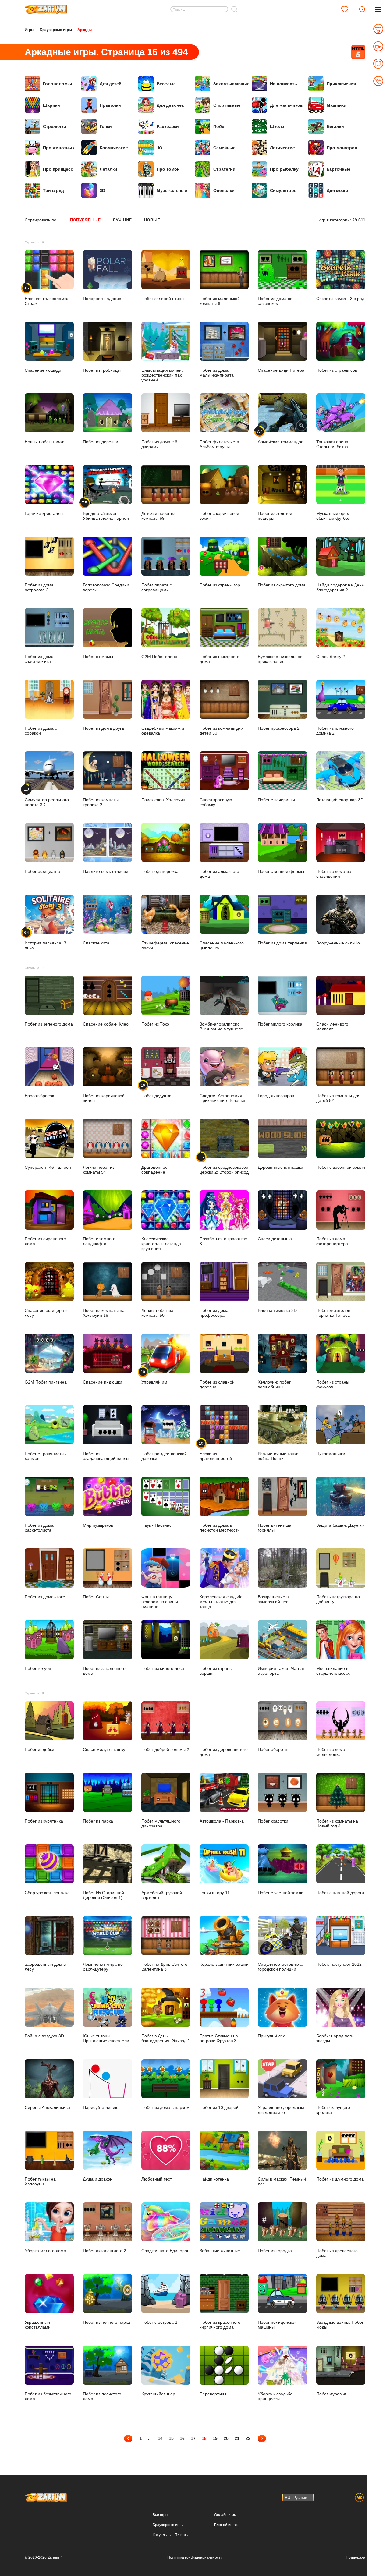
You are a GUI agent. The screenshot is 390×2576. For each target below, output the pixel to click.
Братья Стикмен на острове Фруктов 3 (219, 2038)
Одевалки (224, 190)
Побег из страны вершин (216, 1671)
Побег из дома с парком (165, 2107)
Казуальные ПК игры (171, 2535)
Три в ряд (53, 190)
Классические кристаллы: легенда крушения (161, 1244)
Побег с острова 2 (159, 2322)
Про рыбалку (284, 169)
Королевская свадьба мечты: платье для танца (221, 1602)
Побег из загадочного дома (104, 1671)
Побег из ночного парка (106, 2322)
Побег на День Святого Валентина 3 (164, 1967)
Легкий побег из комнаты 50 (157, 1313)
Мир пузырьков (98, 1525)
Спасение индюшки (103, 1382)
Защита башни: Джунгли (340, 1525)
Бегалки (335, 126)
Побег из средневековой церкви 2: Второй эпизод (224, 1164)
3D (102, 190)
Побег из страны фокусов (333, 1384)
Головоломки (58, 84)
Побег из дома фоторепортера (332, 1241)
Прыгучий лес (271, 2036)
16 (182, 2438)
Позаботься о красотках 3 (223, 1241)
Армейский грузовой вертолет (162, 1895)
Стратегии (224, 169)
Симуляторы (284, 190)
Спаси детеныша (275, 1239)
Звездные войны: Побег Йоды (340, 2325)
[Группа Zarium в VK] (359, 2498)
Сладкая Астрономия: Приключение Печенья (222, 1098)
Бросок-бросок (39, 1095)
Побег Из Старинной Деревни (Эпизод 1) (103, 1895)
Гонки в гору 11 (215, 1893)
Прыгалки (110, 105)
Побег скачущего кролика (333, 2110)
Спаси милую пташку (104, 1749)
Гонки (106, 126)
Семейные (224, 148)
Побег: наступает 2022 (339, 1964)
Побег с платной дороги (340, 1893)
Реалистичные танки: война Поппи (279, 1456)
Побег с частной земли (281, 1893)
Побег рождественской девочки (164, 1456)
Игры (29, 30)
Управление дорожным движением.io (281, 2110)
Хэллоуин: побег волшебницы (274, 1384)
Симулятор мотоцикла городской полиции (280, 1967)
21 (237, 2438)
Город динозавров (276, 1095)
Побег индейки (39, 1749)
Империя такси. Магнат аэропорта (281, 1671)
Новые (152, 220)
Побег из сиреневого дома (45, 1241)
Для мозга (337, 190)
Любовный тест (157, 2179)
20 (226, 2438)
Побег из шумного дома (340, 2179)
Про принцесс (58, 169)
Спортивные (227, 105)
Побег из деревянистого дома (224, 1752)
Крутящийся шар (158, 2394)
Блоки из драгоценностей (216, 1451)
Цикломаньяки (331, 1453)
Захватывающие (231, 84)
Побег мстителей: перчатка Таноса (334, 1313)
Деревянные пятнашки (280, 1167)
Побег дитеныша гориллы (275, 1527)
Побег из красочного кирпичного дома (220, 2325)
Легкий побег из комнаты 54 (99, 1169)
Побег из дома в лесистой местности (220, 1527)
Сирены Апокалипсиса (47, 2107)
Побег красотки (273, 1821)
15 (171, 2438)
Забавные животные (220, 2251)
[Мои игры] (345, 9)
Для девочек (170, 105)
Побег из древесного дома (337, 2253)
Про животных (59, 148)
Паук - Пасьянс (156, 1525)
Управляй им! (155, 1377)
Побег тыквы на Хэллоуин (40, 2181)
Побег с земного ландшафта (99, 1241)
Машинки (337, 105)
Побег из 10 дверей (219, 2107)
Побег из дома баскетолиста (39, 1527)
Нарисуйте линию (101, 2107)
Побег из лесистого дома (102, 2396)
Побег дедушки (156, 1090)
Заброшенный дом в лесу (45, 1967)
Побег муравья (331, 2394)
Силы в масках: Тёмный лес (282, 2181)
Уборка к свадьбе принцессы (275, 2396)
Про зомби (168, 169)
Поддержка (356, 2557)
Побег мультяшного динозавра (161, 1823)
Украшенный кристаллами (38, 2325)
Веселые (166, 84)
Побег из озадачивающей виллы (106, 1456)
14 (160, 2438)
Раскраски (168, 126)
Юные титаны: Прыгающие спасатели (106, 2038)
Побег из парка (98, 1821)
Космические (114, 148)
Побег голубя (38, 1668)
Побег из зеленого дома (49, 1024)
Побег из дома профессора (214, 1313)
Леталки (108, 169)
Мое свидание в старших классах (333, 1671)
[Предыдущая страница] (128, 2438)
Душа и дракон (98, 2179)
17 (193, 2438)
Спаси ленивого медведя (332, 1026)
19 (215, 2438)
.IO (160, 148)
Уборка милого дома (45, 2251)
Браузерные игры (56, 30)
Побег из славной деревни (217, 1384)
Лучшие (122, 220)
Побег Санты (96, 1597)
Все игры (160, 2515)
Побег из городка (275, 2251)
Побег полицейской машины (277, 2325)
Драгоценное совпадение (154, 1169)
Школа (277, 126)
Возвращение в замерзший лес (273, 1599)
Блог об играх (226, 2525)
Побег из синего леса (163, 1668)
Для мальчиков (286, 105)
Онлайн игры (225, 2515)
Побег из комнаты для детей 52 (338, 1098)
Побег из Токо (155, 1024)
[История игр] (362, 9)
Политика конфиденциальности (195, 2557)
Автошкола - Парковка (222, 1821)
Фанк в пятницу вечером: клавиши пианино (160, 1602)
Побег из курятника (44, 1821)
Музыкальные (172, 190)
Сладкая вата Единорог (165, 2251)
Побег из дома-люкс (45, 1597)
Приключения (341, 84)
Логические (282, 148)
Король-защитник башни (224, 1964)
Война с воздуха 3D (44, 2036)
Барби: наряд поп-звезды (335, 2038)
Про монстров (342, 148)
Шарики (51, 105)
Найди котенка (214, 2179)
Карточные (339, 169)
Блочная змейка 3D (277, 1310)
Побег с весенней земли (341, 1167)
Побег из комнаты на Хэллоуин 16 (104, 1313)
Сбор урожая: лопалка (47, 1893)
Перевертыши (214, 2394)
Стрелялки (55, 126)
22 (248, 2438)
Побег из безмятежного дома (48, 2396)
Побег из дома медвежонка (331, 1752)
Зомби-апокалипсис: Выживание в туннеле (221, 1026)
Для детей (111, 84)
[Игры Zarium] (46, 7)
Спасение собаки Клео (106, 1024)
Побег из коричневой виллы (104, 1098)
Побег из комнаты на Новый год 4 (337, 1823)
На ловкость (284, 84)
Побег (220, 126)
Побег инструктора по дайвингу (338, 1599)
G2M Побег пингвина (46, 1382)
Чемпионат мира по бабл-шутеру (103, 1967)
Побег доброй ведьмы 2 (165, 1749)
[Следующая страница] (262, 2438)
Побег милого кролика (280, 1024)
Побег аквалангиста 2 (105, 2251)
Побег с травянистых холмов (46, 1456)
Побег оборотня (274, 1749)
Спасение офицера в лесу (46, 1313)
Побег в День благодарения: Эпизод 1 (166, 2038)
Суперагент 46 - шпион (48, 1167)
